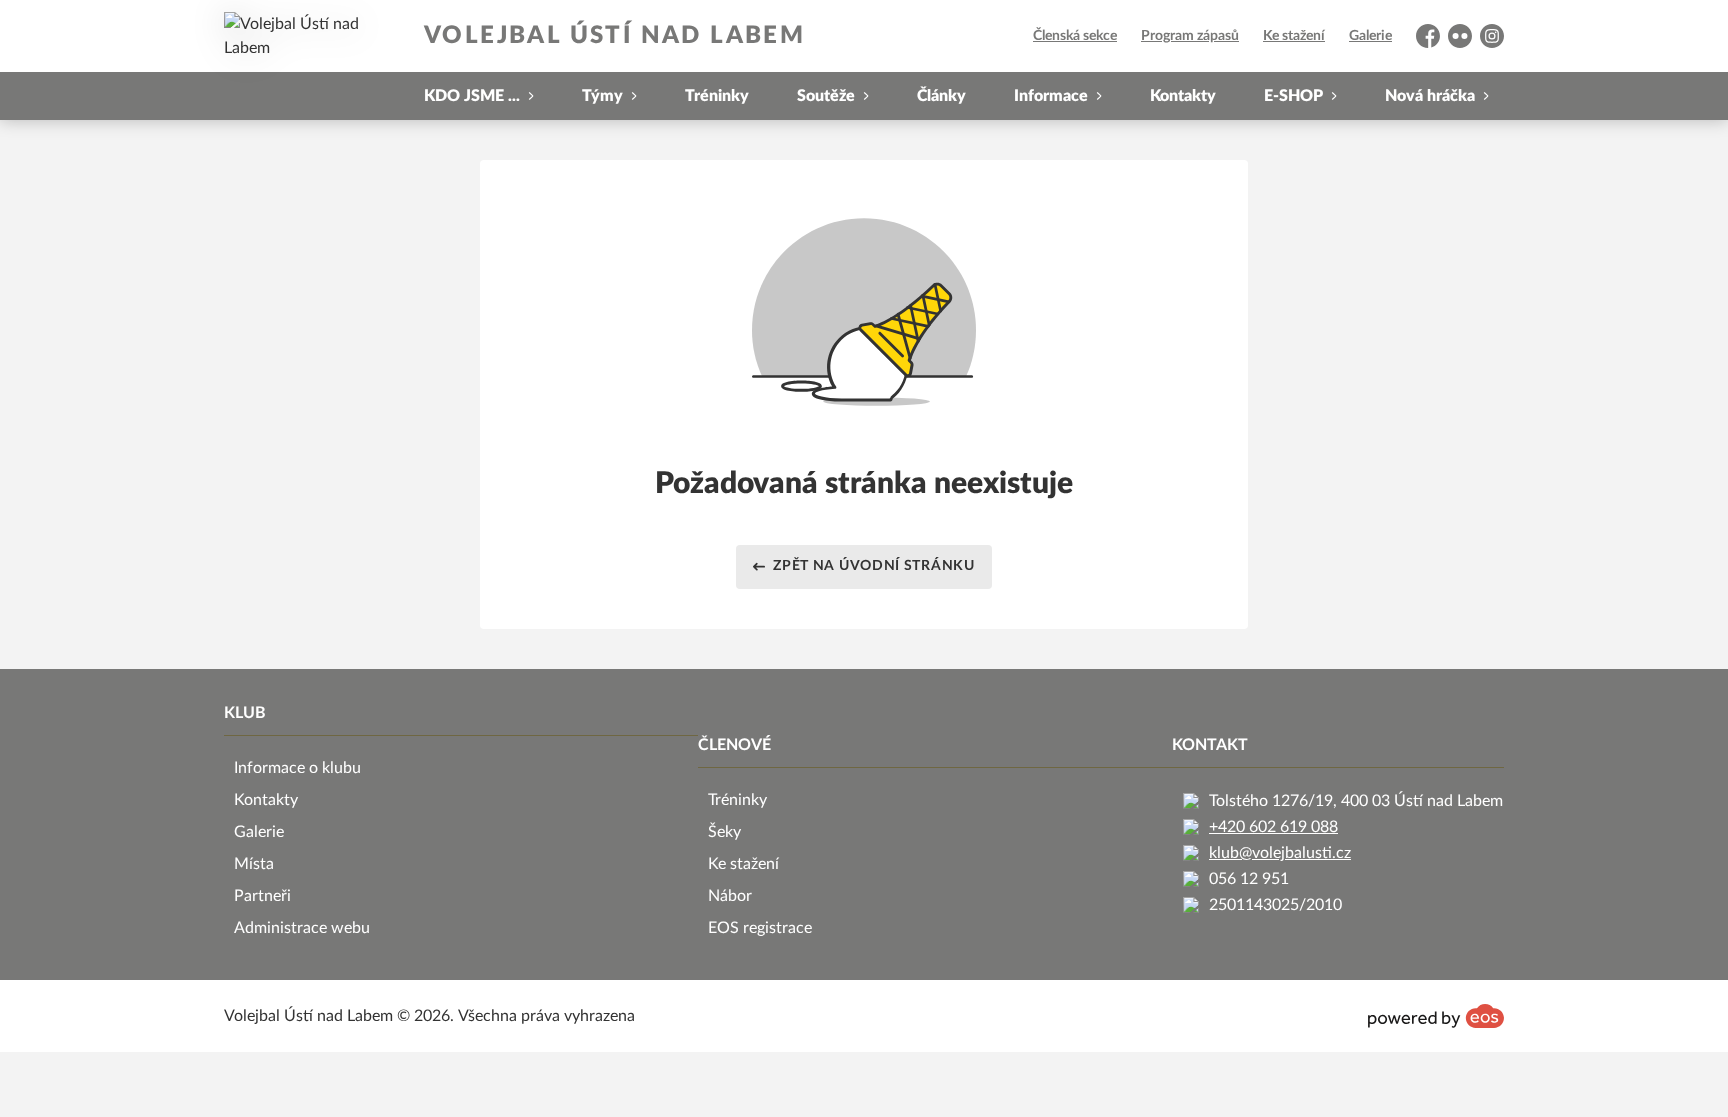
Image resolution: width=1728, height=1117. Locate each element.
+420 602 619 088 (1273, 827)
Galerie (1370, 36)
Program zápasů (1190, 36)
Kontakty (1183, 96)
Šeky (724, 832)
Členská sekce (1075, 36)
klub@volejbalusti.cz (1280, 853)
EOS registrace (760, 928)
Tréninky (717, 96)
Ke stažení (1294, 36)
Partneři (262, 896)
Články (941, 96)
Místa (254, 864)
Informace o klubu (297, 768)
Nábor (730, 896)
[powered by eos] (1436, 1016)
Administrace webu (302, 928)
